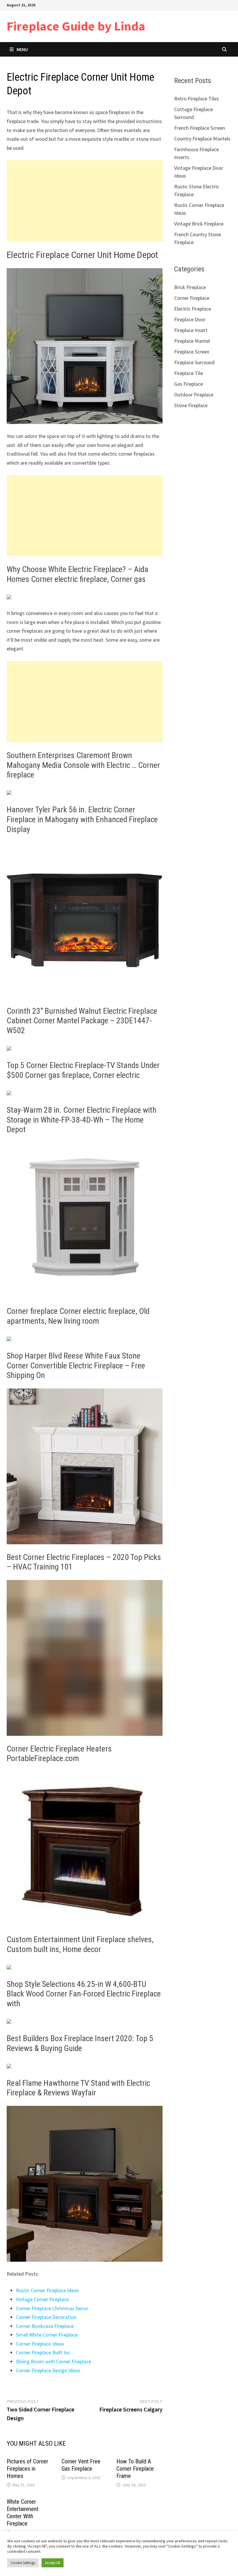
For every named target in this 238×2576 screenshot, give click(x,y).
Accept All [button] (53, 2563)
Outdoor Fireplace (194, 395)
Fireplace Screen (192, 352)
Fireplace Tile (189, 373)
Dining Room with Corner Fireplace (54, 2361)
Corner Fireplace (192, 298)
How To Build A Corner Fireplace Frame (135, 2469)
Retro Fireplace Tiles (196, 99)
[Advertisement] (85, 201)
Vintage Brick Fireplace (199, 224)
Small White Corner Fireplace (47, 2335)
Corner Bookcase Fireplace (45, 2326)
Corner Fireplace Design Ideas (48, 2370)
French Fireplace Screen (200, 128)
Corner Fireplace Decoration (46, 2317)
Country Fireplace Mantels (202, 139)
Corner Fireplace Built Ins (43, 2352)
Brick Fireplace (190, 287)
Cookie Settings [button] (23, 2563)
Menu (22, 49)
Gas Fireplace (189, 384)
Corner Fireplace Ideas (40, 2344)
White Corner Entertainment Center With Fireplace (22, 2513)
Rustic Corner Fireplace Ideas (47, 2290)
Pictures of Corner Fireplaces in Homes (27, 2469)
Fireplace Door (190, 319)
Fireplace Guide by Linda (76, 26)
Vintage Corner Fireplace (42, 2299)
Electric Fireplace (193, 309)
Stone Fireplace (191, 405)
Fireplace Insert (191, 330)
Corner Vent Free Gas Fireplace (81, 2465)
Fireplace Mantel (192, 341)
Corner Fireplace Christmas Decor (52, 2308)
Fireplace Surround (194, 362)
